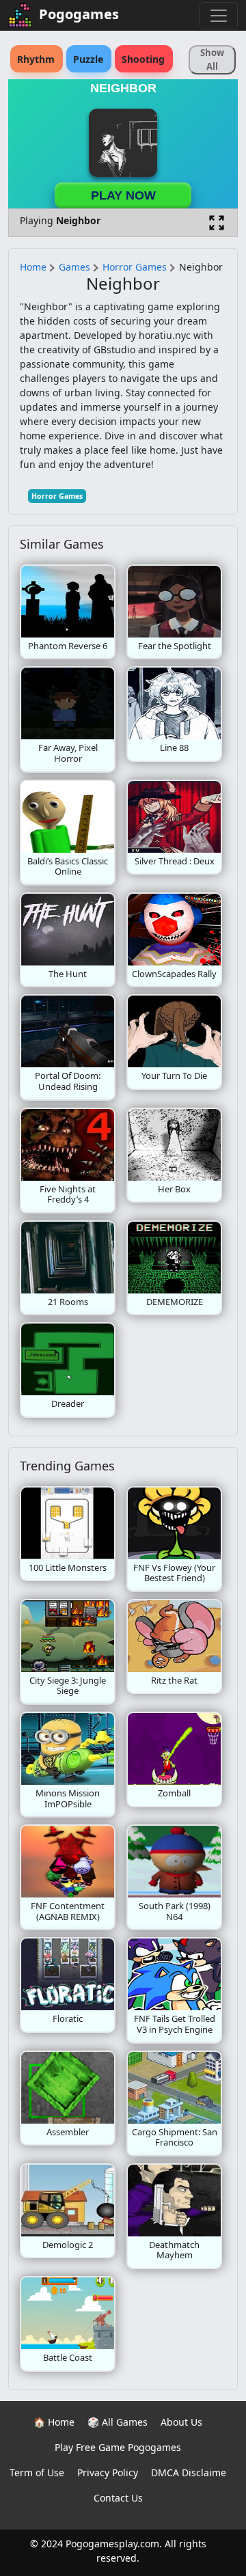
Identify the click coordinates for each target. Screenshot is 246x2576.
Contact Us (118, 2498)
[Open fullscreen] (217, 223)
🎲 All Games (118, 2422)
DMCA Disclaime (189, 2472)
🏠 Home (54, 2422)
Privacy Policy (108, 2472)
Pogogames (79, 14)
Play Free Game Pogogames (118, 2447)
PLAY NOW (123, 195)
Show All (212, 59)
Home (33, 267)
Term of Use (37, 2472)
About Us (181, 2422)
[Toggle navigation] (219, 16)
